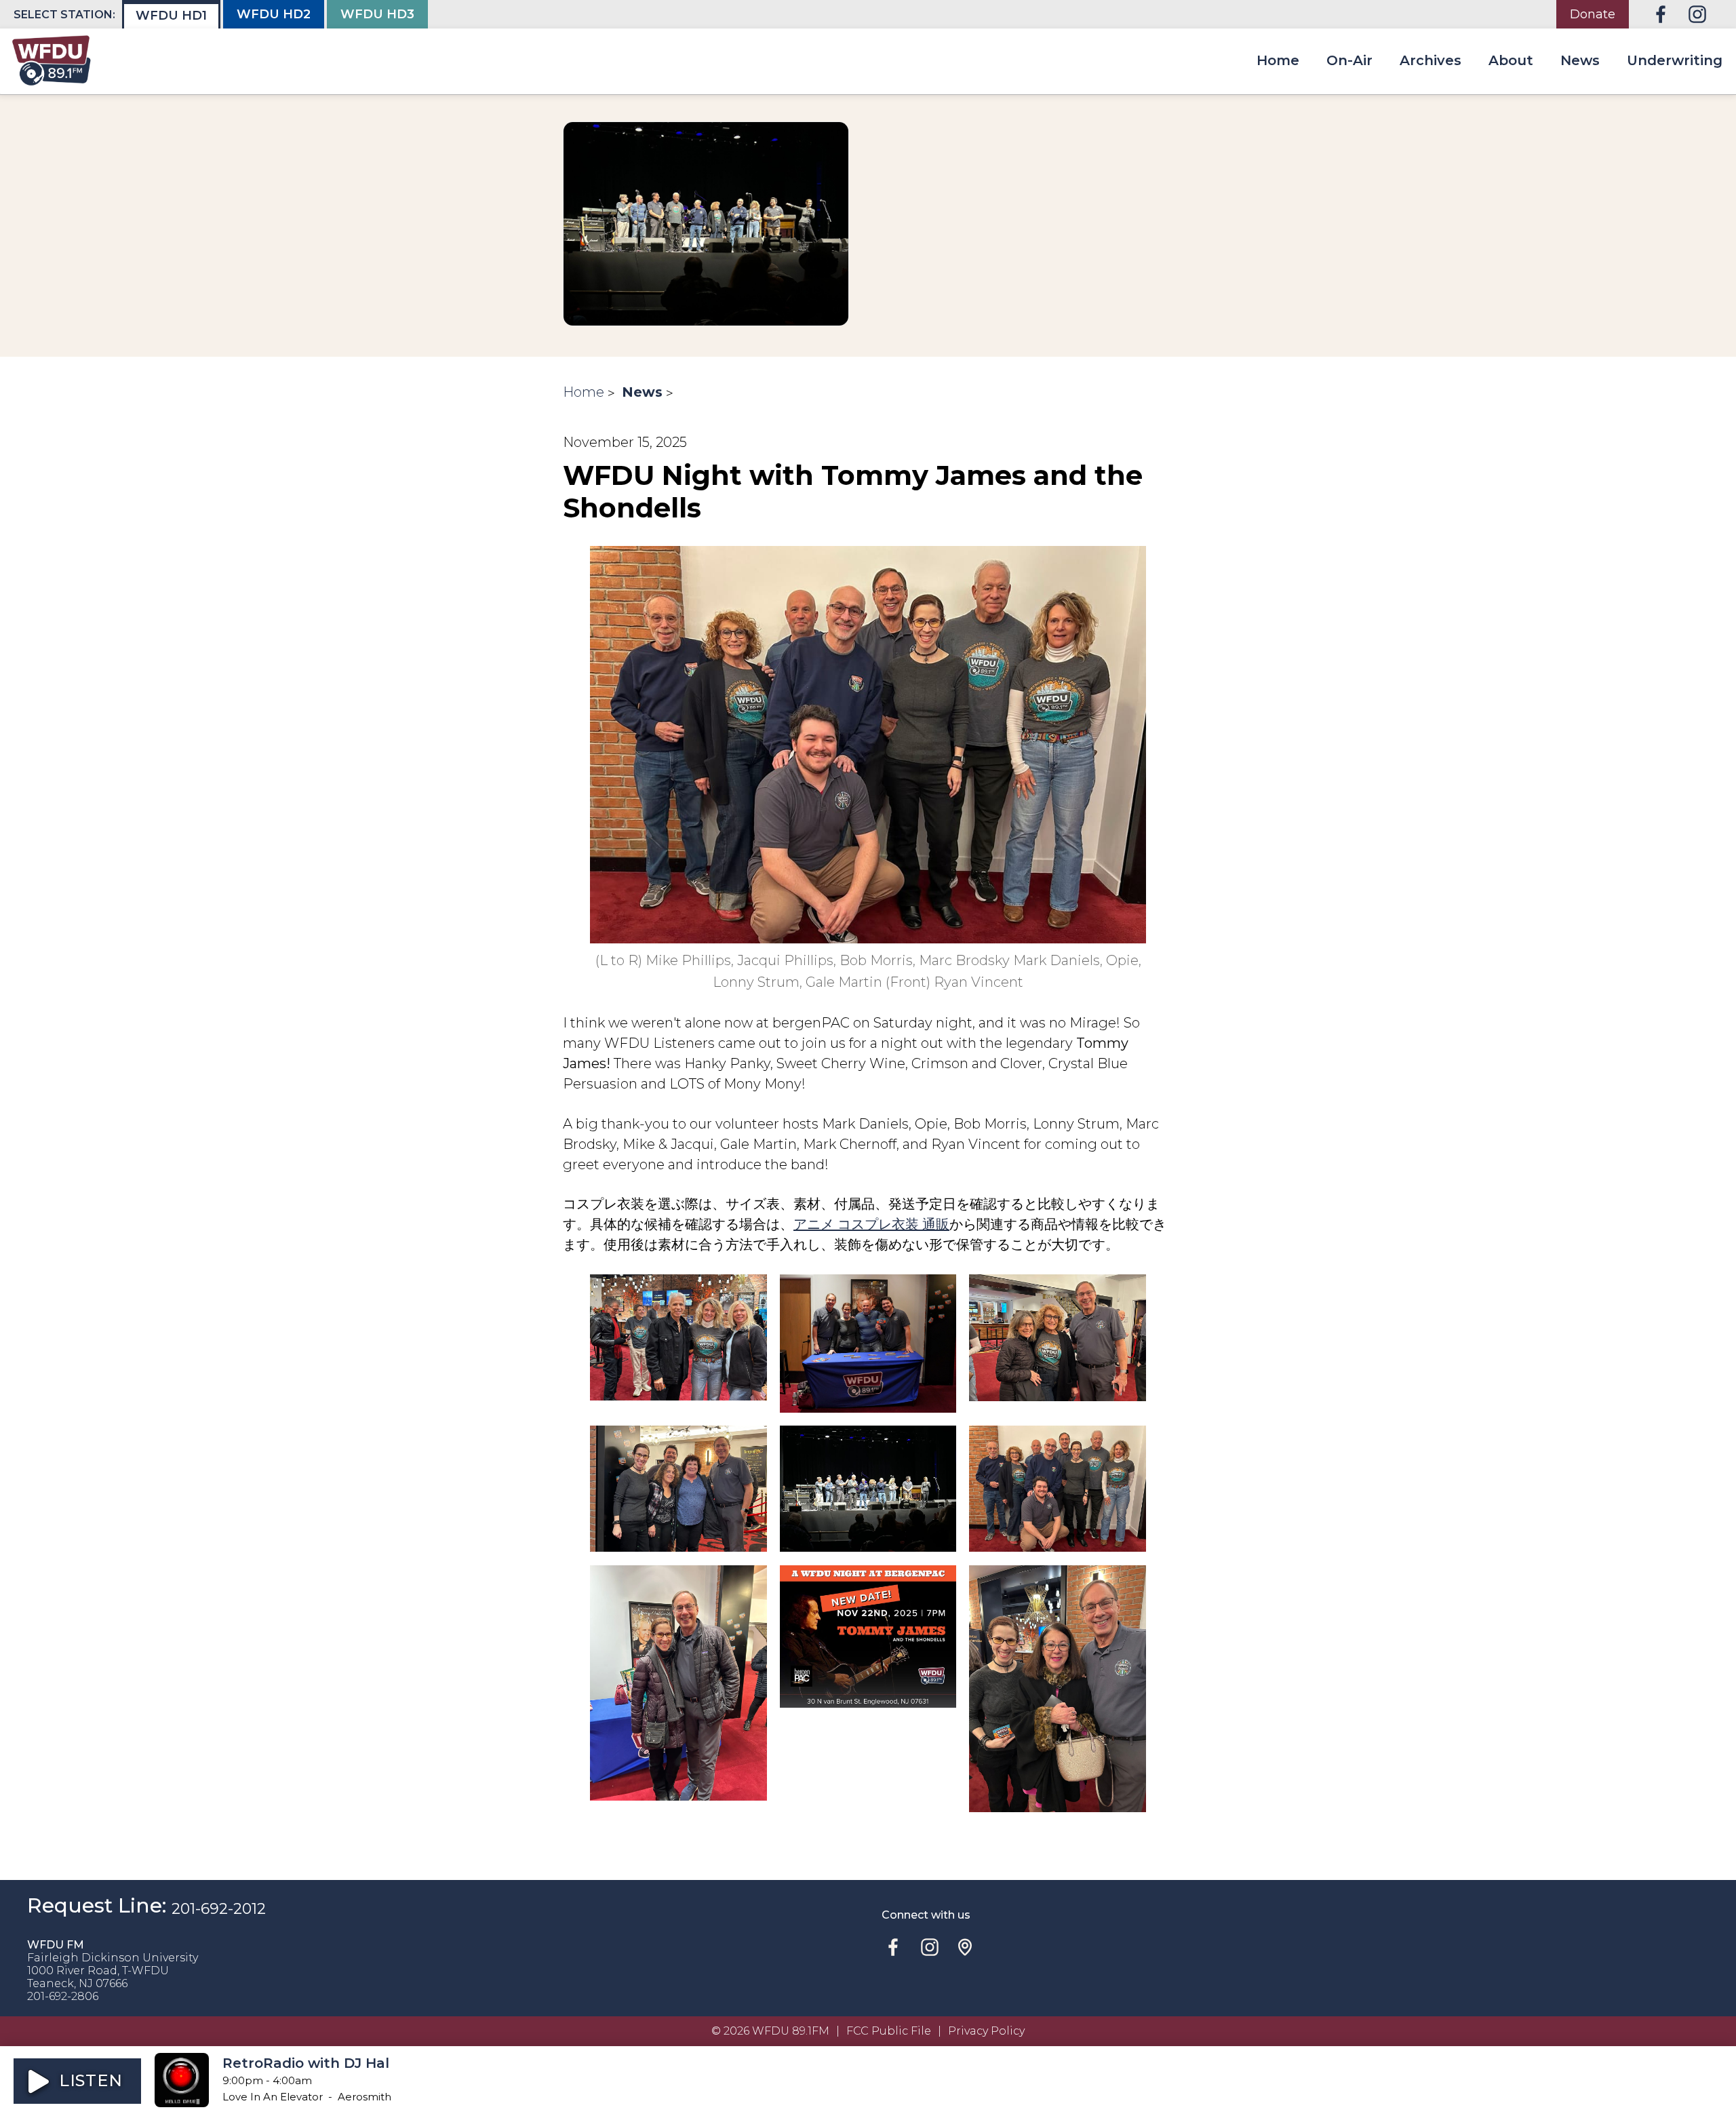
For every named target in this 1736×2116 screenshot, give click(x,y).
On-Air (1349, 60)
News (1580, 60)
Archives (1431, 60)
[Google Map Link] (965, 1947)
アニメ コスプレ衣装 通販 (871, 1224)
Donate (1593, 14)
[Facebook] (1661, 14)
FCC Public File (889, 2031)
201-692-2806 (63, 1996)
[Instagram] (1697, 14)
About (1511, 60)
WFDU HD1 (171, 16)
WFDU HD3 (377, 14)
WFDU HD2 (274, 14)
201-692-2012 (219, 1908)
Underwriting (1675, 60)
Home (1278, 60)
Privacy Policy (986, 2031)
